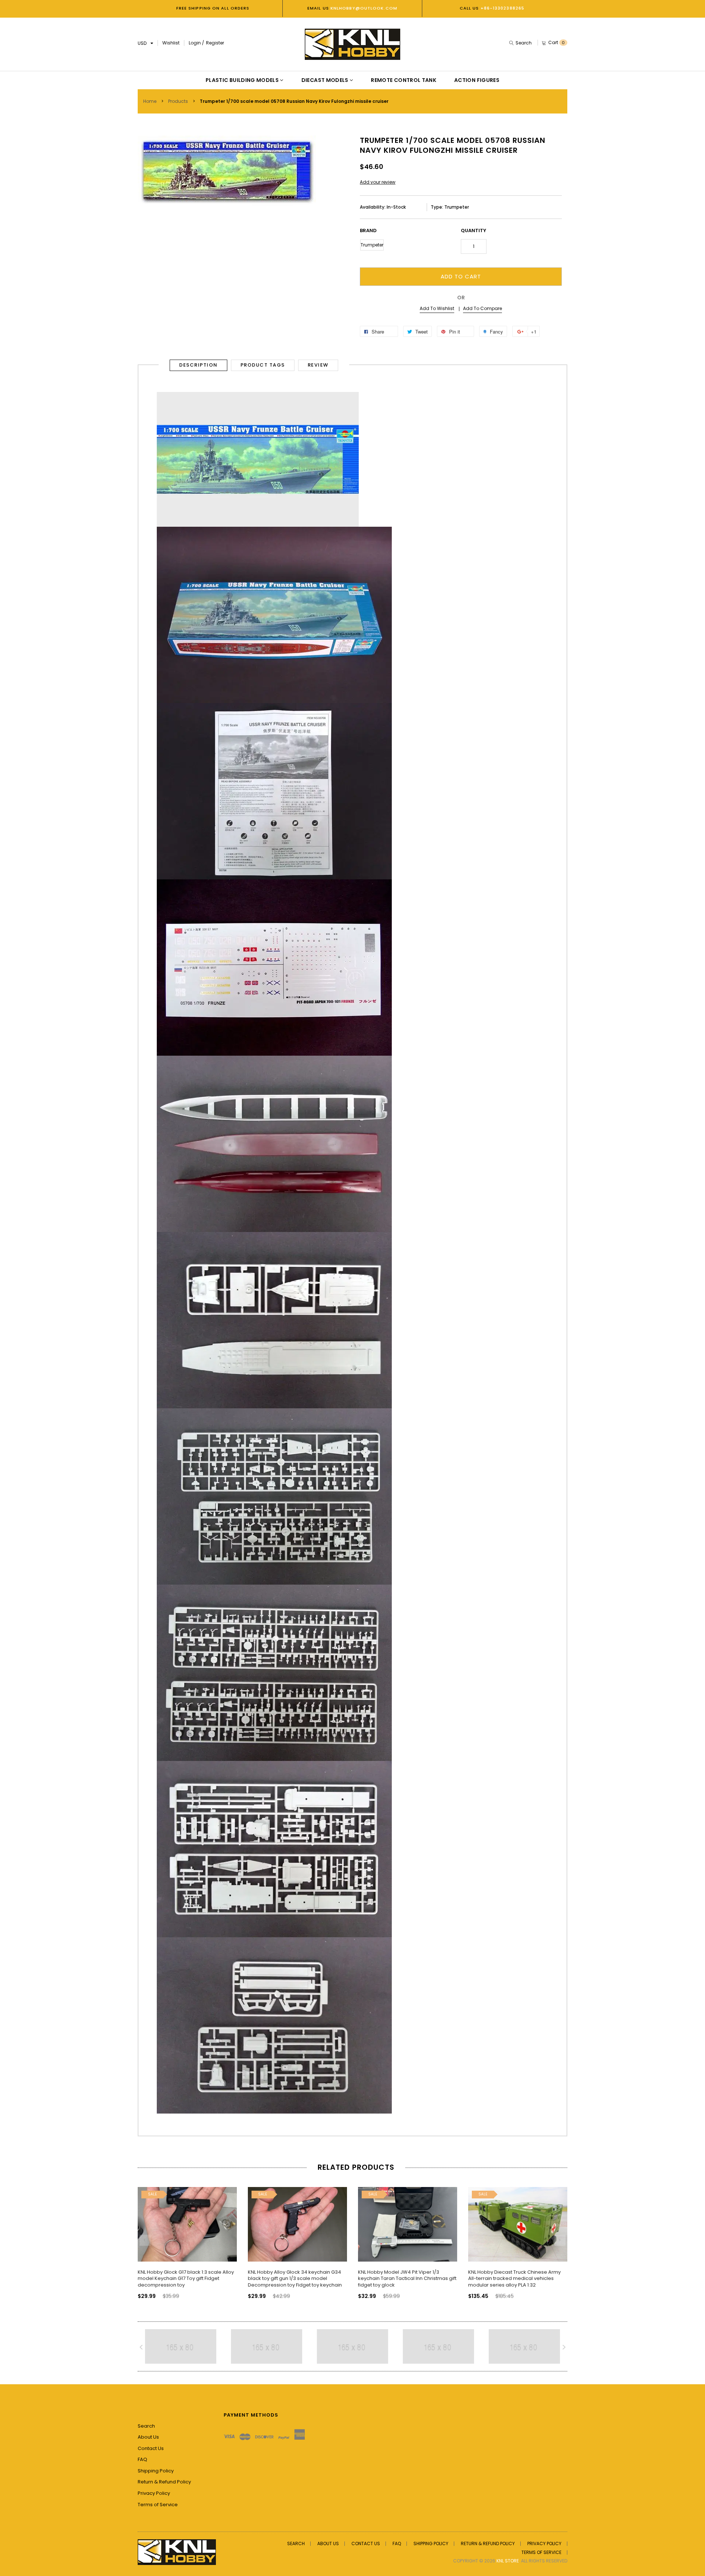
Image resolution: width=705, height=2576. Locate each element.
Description (198, 365)
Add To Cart (461, 276)
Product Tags (263, 365)
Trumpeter (372, 245)
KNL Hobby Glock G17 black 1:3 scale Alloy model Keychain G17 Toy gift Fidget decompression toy (186, 2278)
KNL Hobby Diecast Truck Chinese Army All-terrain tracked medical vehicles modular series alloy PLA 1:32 (514, 2278)
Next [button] (560, 2240)
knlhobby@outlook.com (363, 8)
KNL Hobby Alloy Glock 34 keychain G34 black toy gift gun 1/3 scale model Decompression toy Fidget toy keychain (295, 2278)
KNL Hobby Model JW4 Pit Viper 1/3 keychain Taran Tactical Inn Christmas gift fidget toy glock (407, 2278)
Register (215, 43)
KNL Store (508, 2561)
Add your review (378, 182)
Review (318, 365)
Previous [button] (145, 2240)
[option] (187, 2237)
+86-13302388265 (503, 8)
